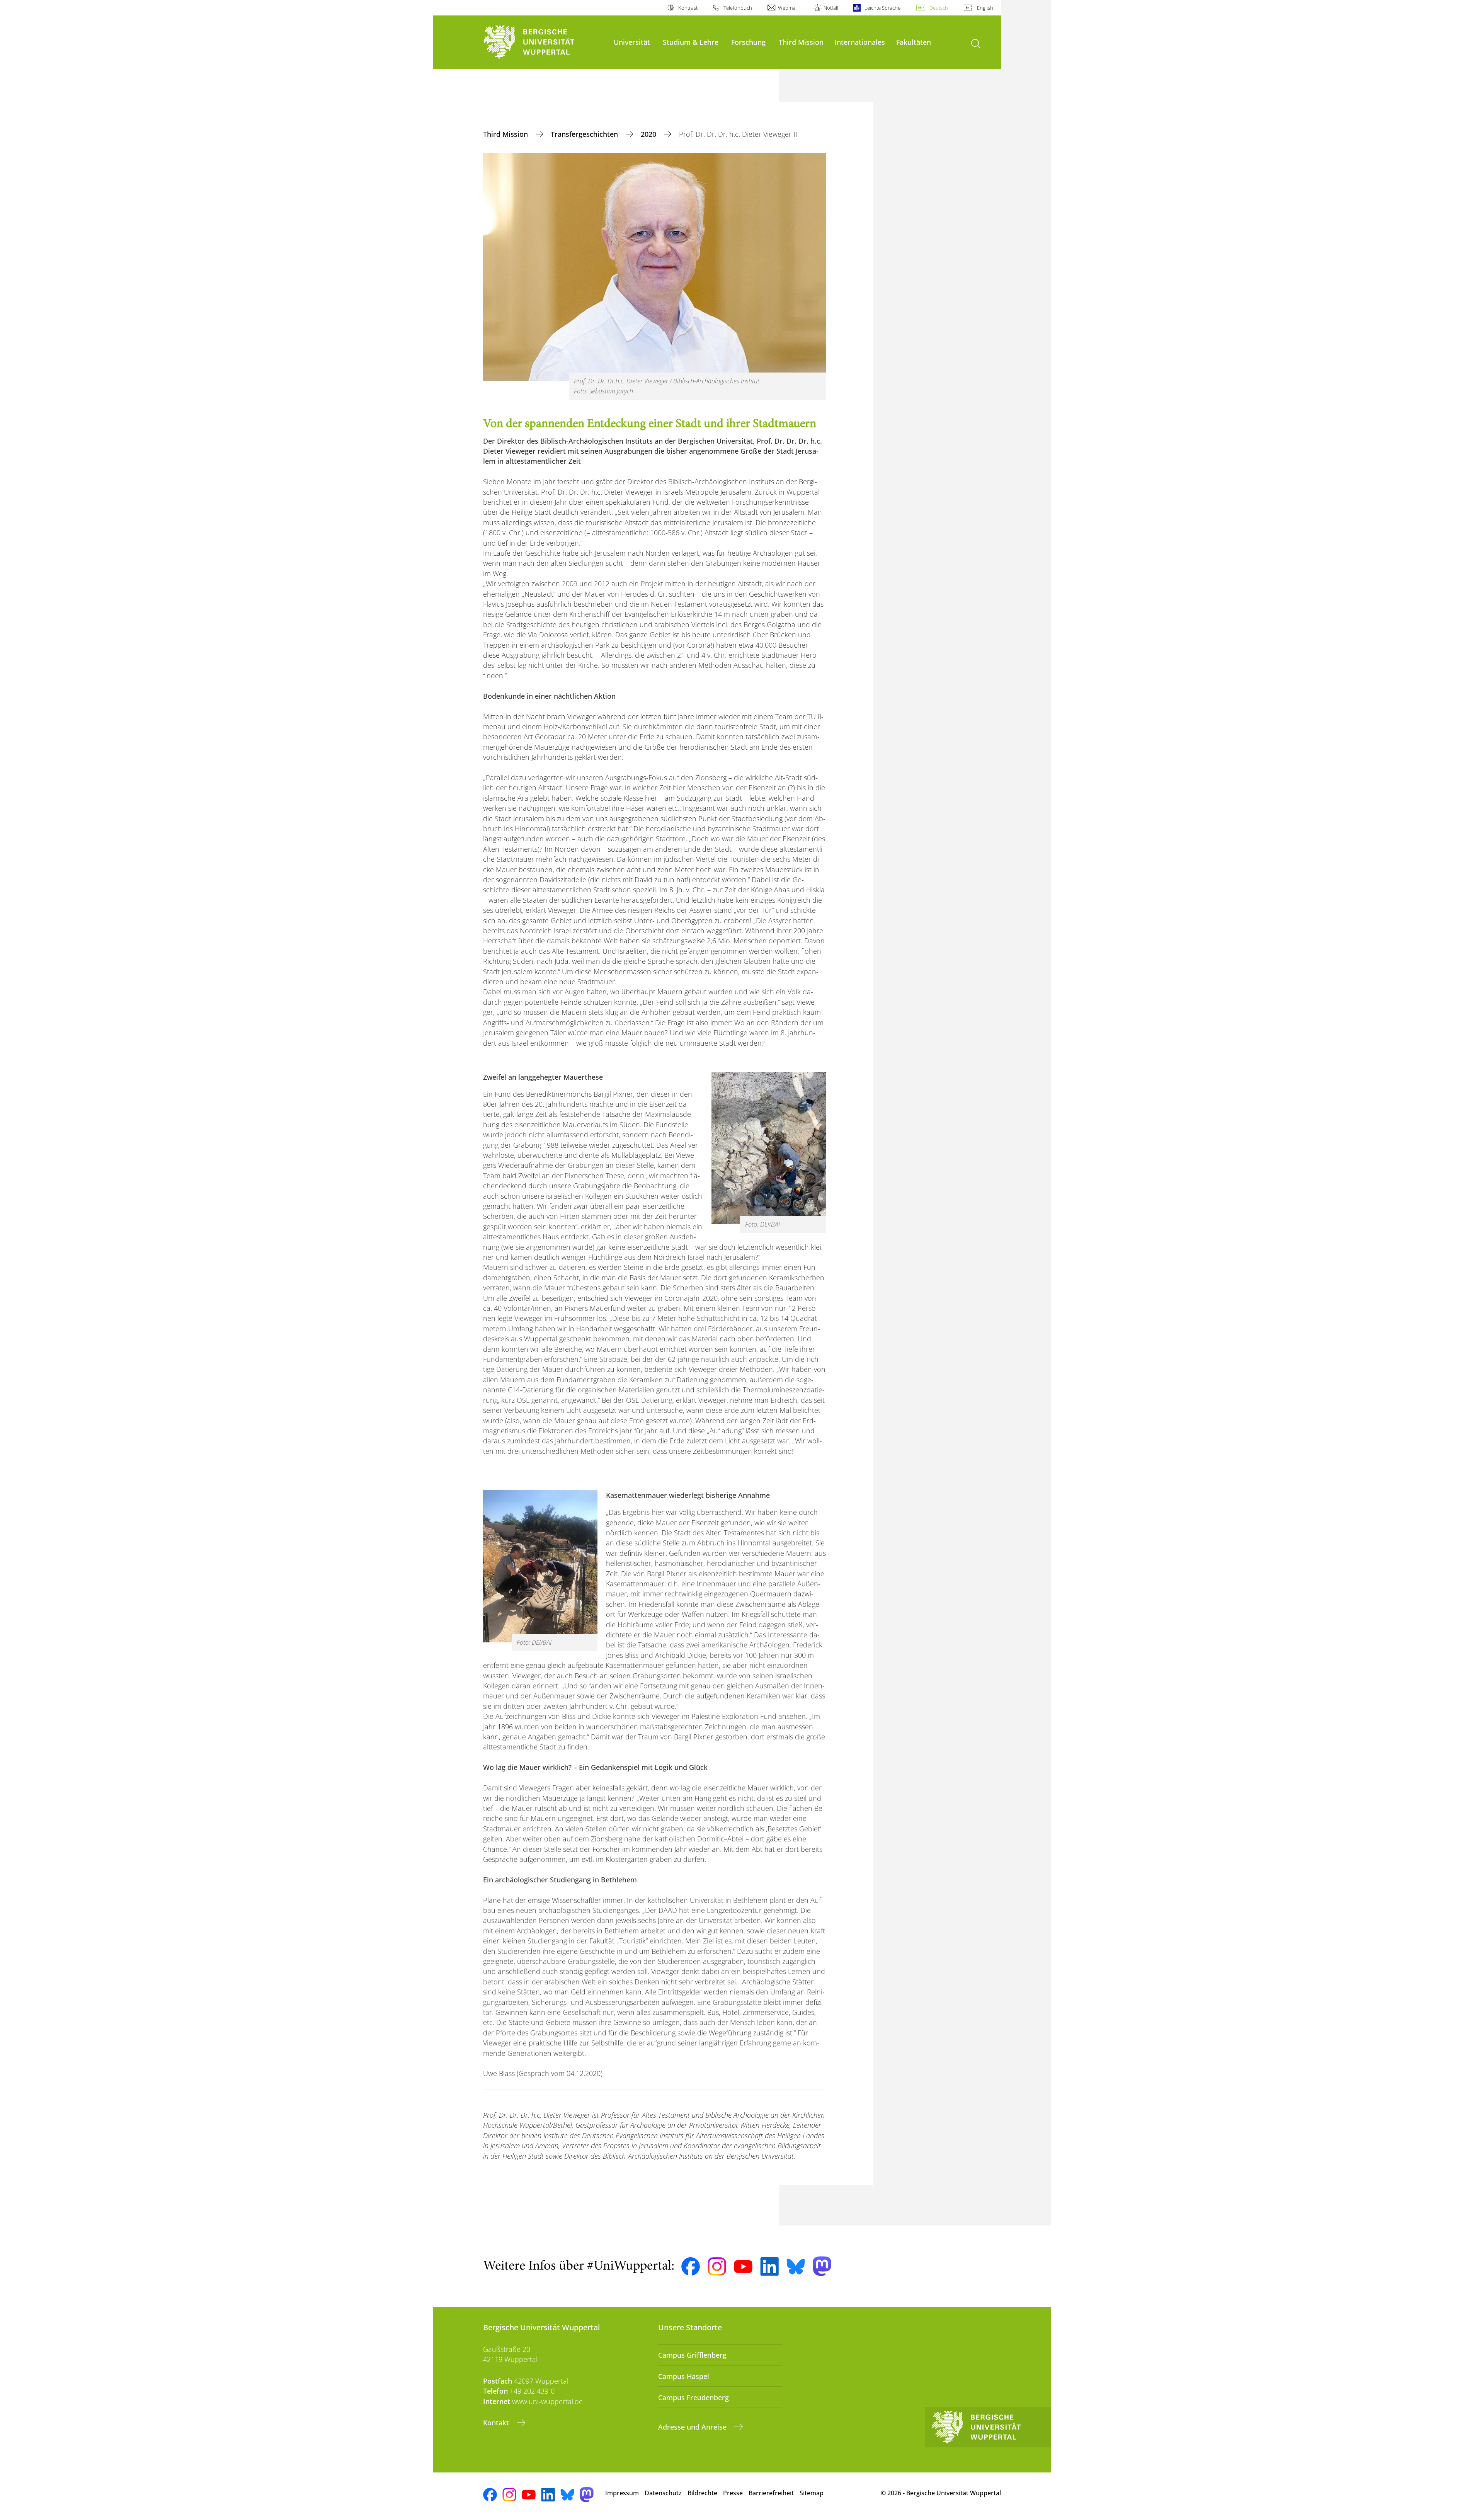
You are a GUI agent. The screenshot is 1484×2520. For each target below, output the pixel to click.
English (985, 8)
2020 (649, 134)
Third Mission (801, 42)
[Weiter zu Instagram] (717, 2266)
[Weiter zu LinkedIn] (769, 2266)
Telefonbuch (738, 8)
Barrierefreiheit (771, 2493)
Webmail (788, 8)
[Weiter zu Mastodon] (822, 2266)
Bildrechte (702, 2493)
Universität (632, 42)
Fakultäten (914, 42)
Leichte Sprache (882, 8)
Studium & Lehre (691, 42)
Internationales (860, 42)
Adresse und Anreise (693, 2427)
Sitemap (812, 2493)
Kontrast (688, 8)
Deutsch (939, 8)
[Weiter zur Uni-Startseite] (545, 42)
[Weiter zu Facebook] (691, 2266)
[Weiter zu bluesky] (796, 2266)
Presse (733, 2493)
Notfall (831, 8)
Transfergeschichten (585, 134)
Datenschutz (663, 2493)
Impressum (622, 2493)
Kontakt (497, 2423)
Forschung (748, 42)
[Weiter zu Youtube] (743, 2266)
